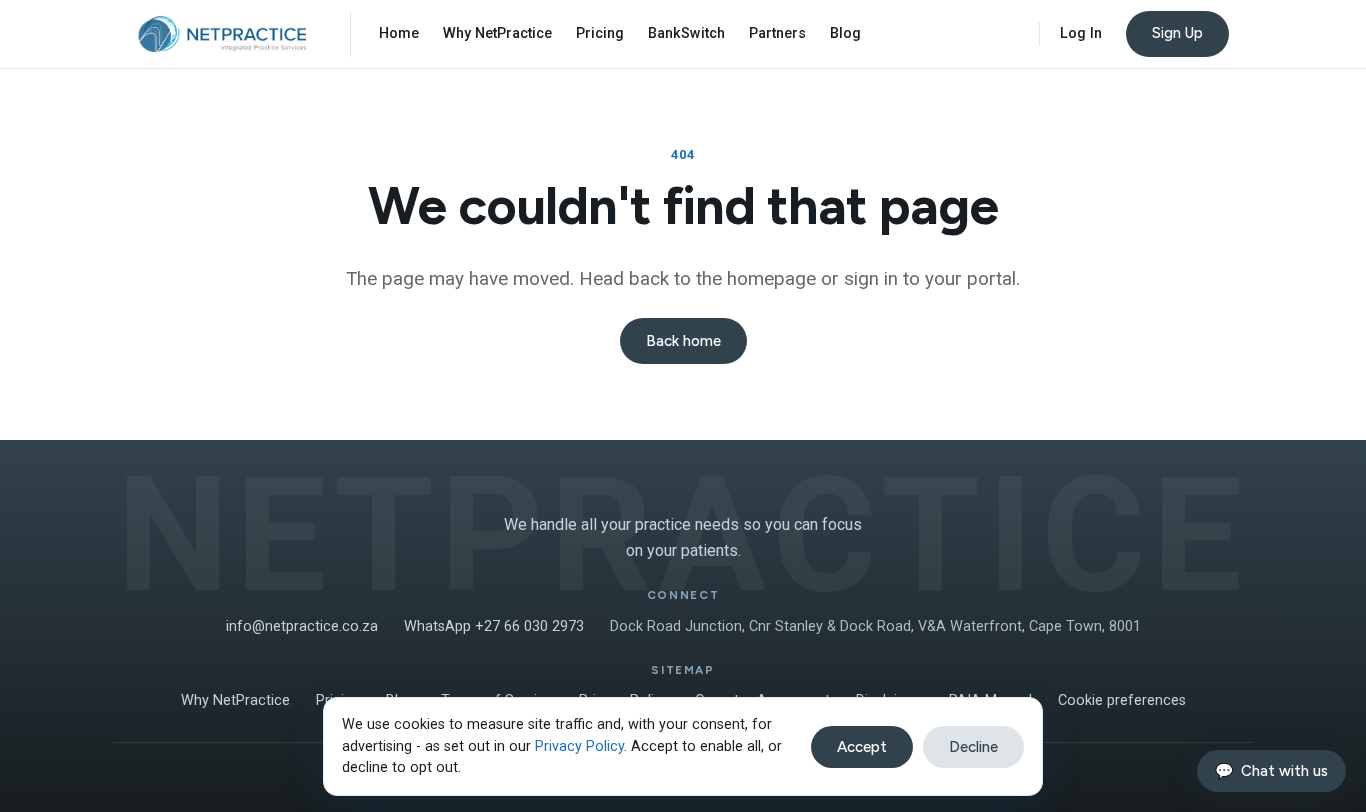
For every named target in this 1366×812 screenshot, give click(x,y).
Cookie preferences (1122, 700)
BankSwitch (686, 33)
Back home (683, 341)
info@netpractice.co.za (302, 626)
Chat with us (1271, 771)
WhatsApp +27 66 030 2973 (494, 626)
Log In (1081, 33)
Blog (845, 33)
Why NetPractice (497, 33)
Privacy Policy (579, 746)
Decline (973, 747)
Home (399, 33)
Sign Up (1177, 33)
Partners (777, 33)
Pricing (600, 33)
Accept (862, 747)
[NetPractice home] (221, 34)
